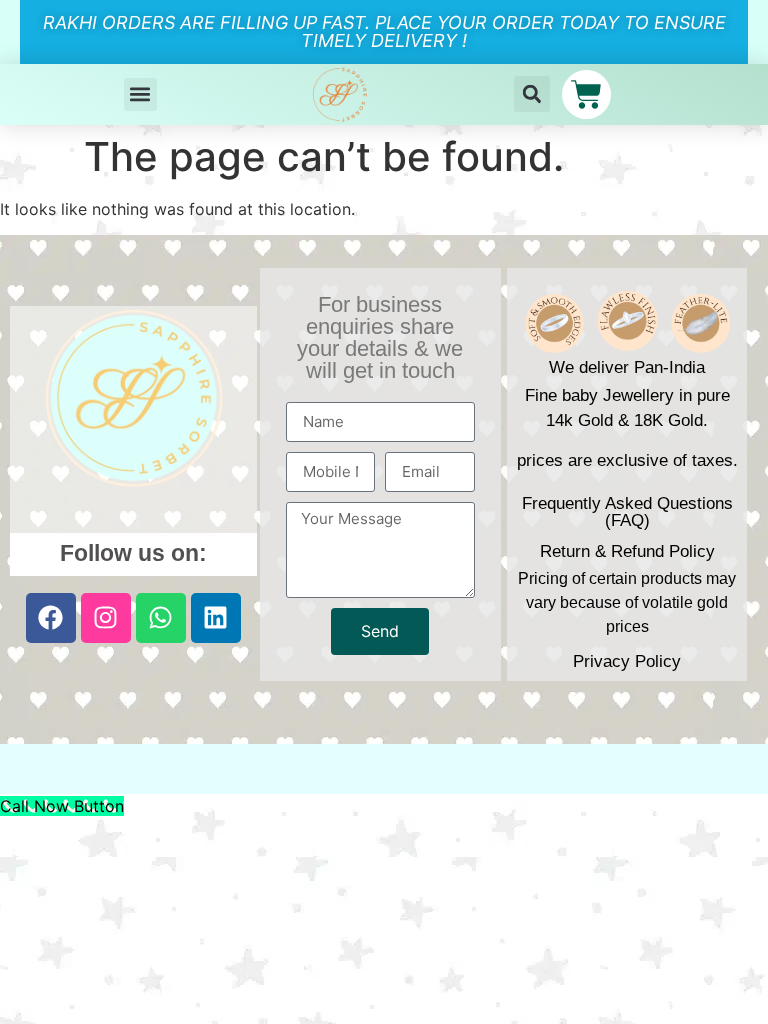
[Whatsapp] (161, 618)
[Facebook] (51, 618)
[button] (140, 94)
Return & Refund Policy (627, 551)
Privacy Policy (627, 661)
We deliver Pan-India (627, 367)
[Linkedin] (216, 618)
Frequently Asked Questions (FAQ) (627, 512)
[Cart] (586, 94)
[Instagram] (106, 618)
